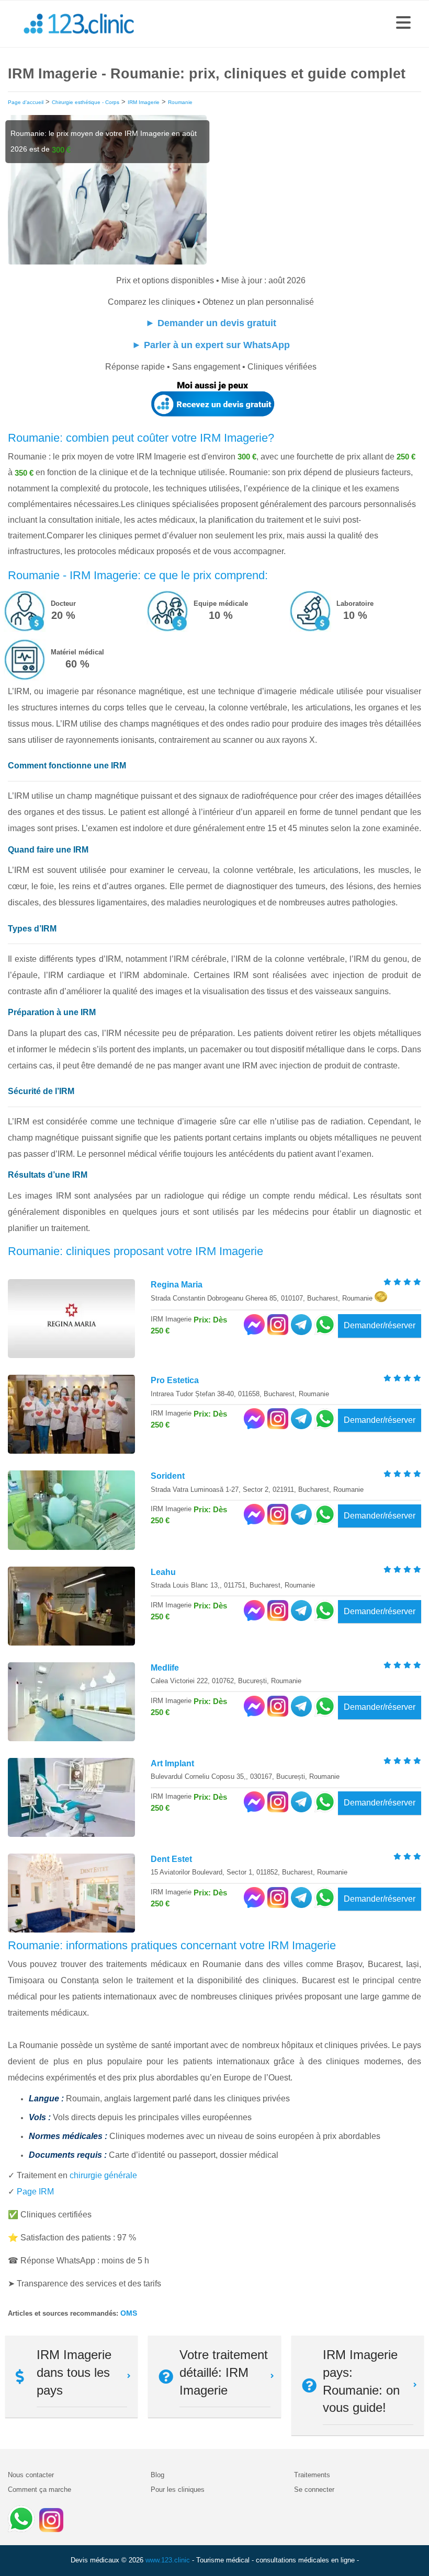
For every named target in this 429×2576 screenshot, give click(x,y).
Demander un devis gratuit (217, 323)
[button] (403, 24)
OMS (129, 2313)
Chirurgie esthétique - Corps (86, 102)
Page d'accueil (26, 102)
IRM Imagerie (144, 102)
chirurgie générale (103, 2175)
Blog (157, 2475)
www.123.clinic (168, 2560)
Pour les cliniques (178, 2489)
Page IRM (35, 2192)
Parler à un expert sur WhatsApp (217, 345)
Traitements (312, 2475)
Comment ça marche (39, 2489)
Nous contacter (31, 2475)
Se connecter (314, 2489)
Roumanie (180, 102)
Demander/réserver (380, 1325)
